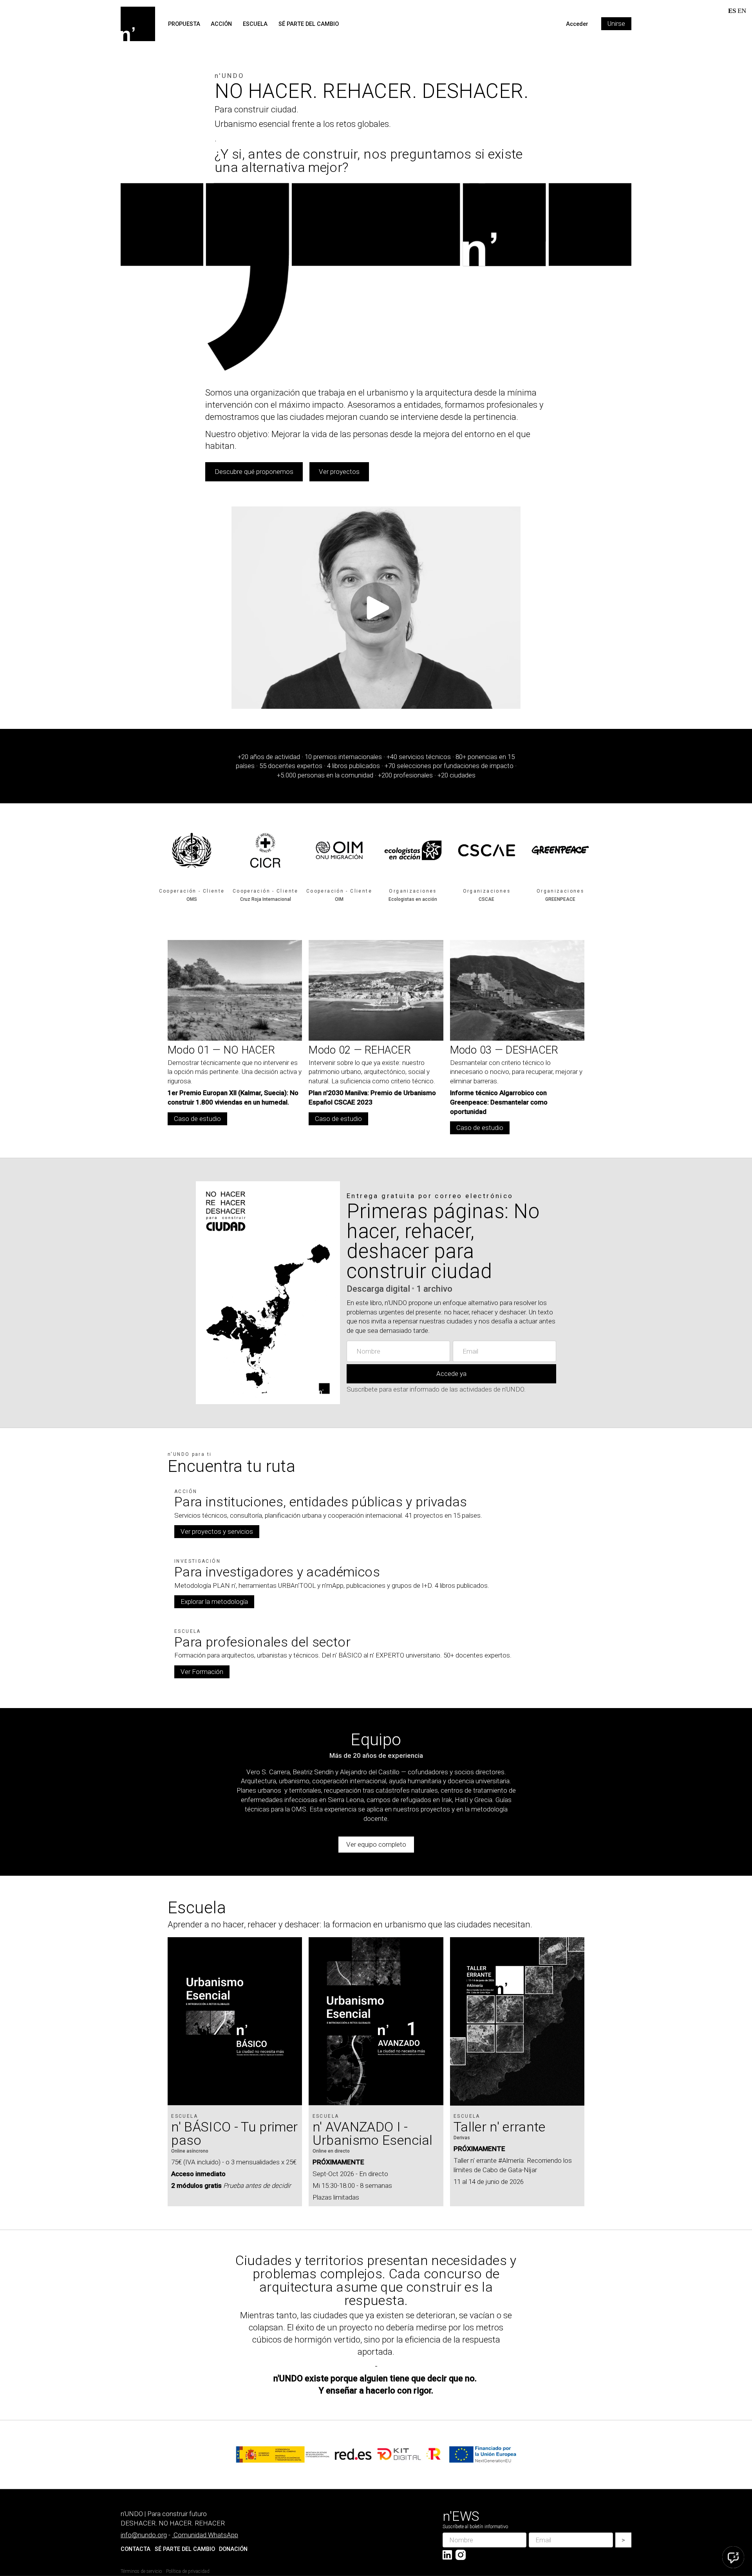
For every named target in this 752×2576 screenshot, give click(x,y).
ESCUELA (255, 24)
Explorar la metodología (214, 1602)
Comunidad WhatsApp (206, 2535)
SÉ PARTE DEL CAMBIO (309, 24)
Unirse (616, 24)
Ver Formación (202, 1672)
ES (732, 11)
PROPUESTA (184, 24)
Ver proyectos (339, 472)
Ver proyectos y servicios (217, 1531)
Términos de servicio (141, 2571)
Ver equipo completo (376, 1844)
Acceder (577, 24)
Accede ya (451, 1374)
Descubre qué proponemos (254, 472)
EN (742, 11)
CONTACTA (136, 2549)
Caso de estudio (197, 1119)
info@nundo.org (144, 2535)
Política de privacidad (188, 2571)
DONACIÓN (233, 2549)
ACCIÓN (221, 24)
